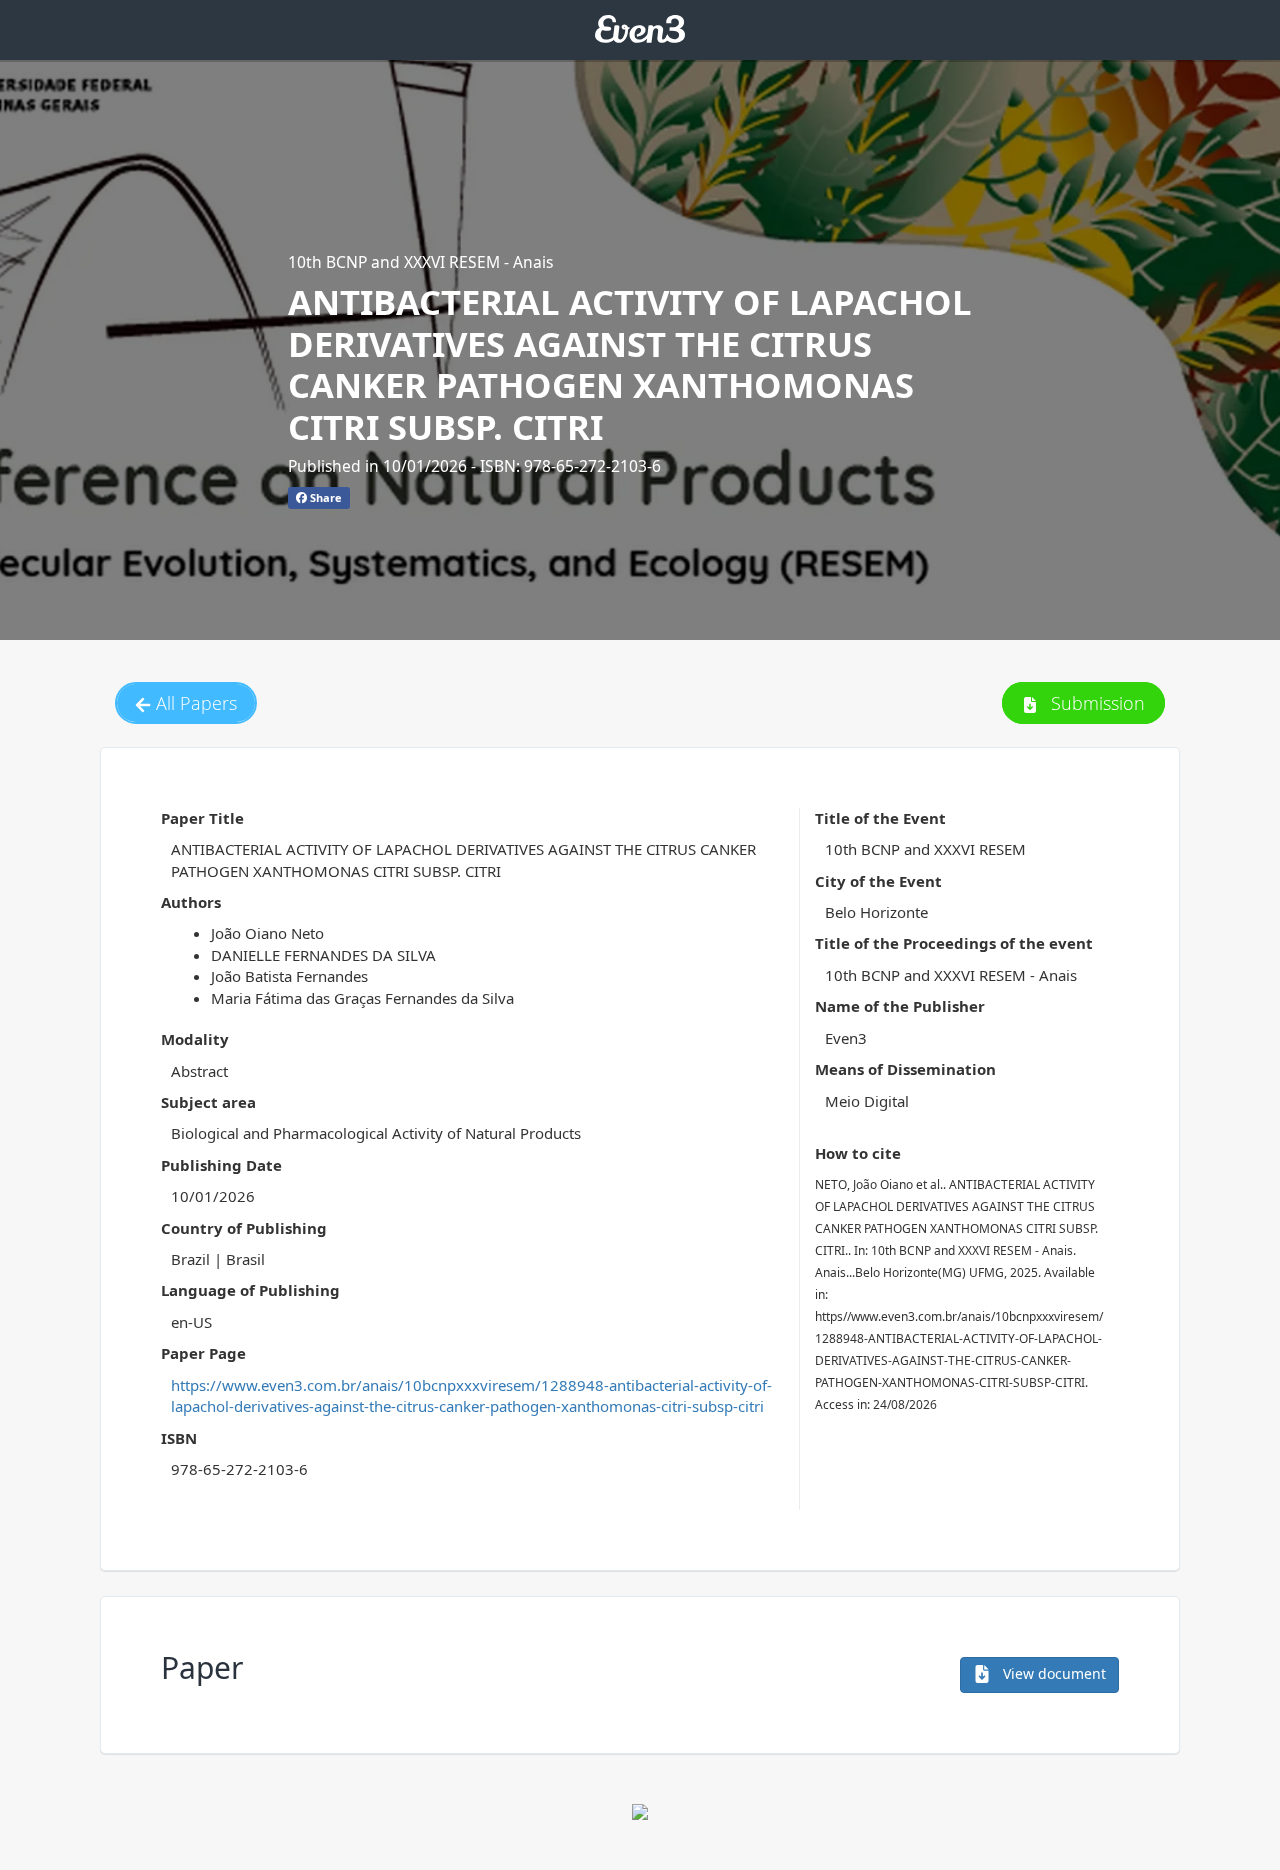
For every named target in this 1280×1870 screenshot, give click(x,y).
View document (1052, 1673)
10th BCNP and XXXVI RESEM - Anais (420, 262)
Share (324, 497)
